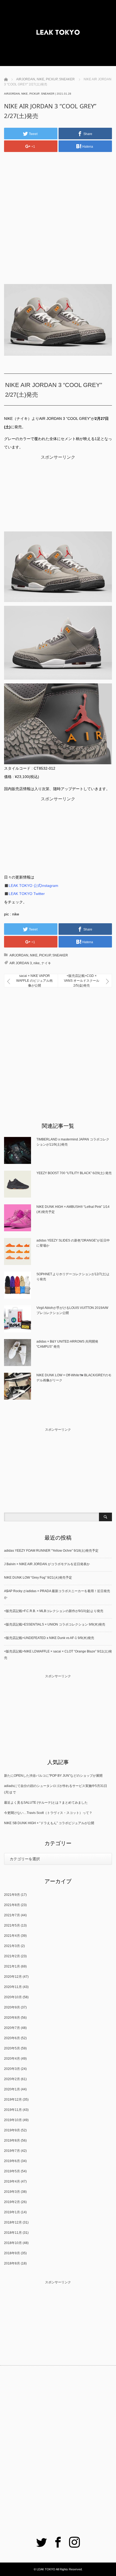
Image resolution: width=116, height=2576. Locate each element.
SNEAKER (48, 94)
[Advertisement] (58, 216)
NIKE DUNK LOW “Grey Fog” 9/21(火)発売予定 (38, 1578)
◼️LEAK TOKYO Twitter (24, 894)
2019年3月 (12, 2192)
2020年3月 (12, 2069)
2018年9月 (12, 2253)
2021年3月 (12, 1946)
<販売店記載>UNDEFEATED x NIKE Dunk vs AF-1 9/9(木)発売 (49, 1638)
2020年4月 (12, 2059)
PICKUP (34, 94)
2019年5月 (12, 2171)
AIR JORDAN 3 (21, 963)
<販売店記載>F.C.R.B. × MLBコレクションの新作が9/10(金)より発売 (54, 1611)
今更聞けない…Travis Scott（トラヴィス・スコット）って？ (48, 1813)
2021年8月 (12, 1905)
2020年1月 (12, 2089)
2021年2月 (12, 1956)
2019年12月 (13, 2100)
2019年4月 (12, 2181)
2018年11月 (13, 2233)
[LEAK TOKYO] (58, 33)
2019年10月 (13, 2120)
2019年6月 (12, 2161)
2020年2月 (12, 2079)
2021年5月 (12, 1925)
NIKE (25, 94)
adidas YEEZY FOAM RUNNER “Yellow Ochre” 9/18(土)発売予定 (51, 1551)
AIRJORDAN (12, 94)
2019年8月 (12, 2141)
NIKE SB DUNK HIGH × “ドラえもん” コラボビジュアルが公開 (49, 1823)
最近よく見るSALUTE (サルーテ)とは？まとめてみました (46, 1803)
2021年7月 (12, 1915)
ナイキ (46, 963)
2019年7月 (12, 2151)
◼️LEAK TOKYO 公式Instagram (31, 886)
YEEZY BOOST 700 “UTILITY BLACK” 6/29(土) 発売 (74, 1173)
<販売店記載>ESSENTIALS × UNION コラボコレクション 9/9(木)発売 (55, 1624)
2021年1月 (12, 1966)
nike (37, 963)
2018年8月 (12, 2263)
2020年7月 (12, 2028)
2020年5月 (12, 2048)
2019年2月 (12, 2202)
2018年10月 (13, 2243)
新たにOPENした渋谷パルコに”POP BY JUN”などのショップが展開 (53, 1776)
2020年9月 (12, 2007)
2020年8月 (12, 2018)
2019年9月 (12, 2130)
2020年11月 (13, 1987)
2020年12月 (13, 1977)
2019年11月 (13, 2110)
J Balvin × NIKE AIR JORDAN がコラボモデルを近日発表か (47, 1564)
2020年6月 (12, 2038)
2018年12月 (13, 2222)
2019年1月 (12, 2212)
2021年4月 (12, 1936)
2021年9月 (12, 1895)
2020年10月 (13, 1997)
